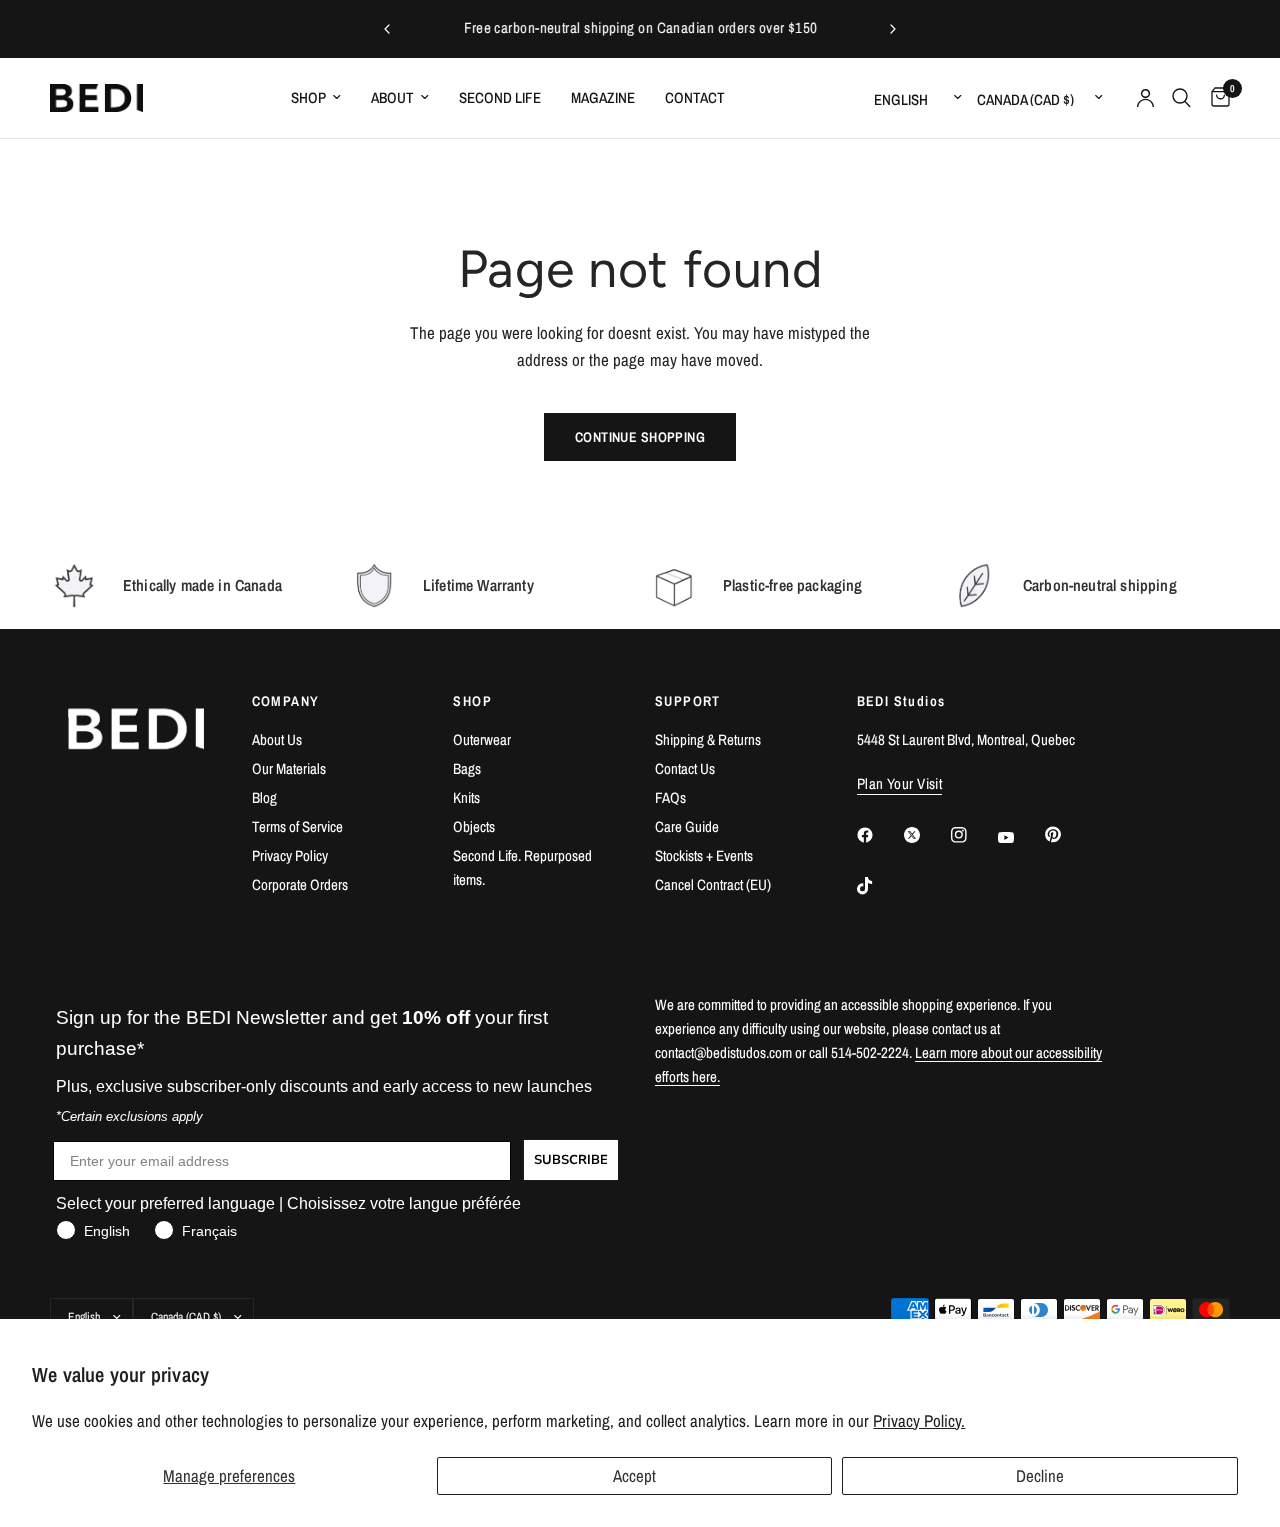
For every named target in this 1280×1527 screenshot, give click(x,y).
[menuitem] (316, 98)
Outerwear (482, 739)
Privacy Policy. (919, 1420)
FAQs (670, 797)
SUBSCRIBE (571, 1160)
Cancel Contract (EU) (713, 884)
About (392, 97)
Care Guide (687, 826)
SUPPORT (688, 701)
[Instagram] (973, 835)
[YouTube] (1020, 837)
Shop (308, 97)
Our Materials (289, 768)
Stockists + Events (704, 855)
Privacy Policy (290, 855)
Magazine (603, 97)
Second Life (500, 97)
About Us (277, 739)
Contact (695, 97)
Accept (634, 1475)
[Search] (1181, 98)
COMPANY (286, 701)
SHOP (472, 701)
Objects (474, 826)
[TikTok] (879, 886)
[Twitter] (926, 835)
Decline (1040, 1475)
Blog (264, 797)
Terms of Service (297, 826)
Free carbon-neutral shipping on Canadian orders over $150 (640, 28)
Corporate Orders (300, 884)
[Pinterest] (1067, 834)
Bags (467, 768)
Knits (466, 797)
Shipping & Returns (708, 739)
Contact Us (685, 768)
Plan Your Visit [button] (900, 783)
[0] (1215, 98)
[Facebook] (879, 835)
